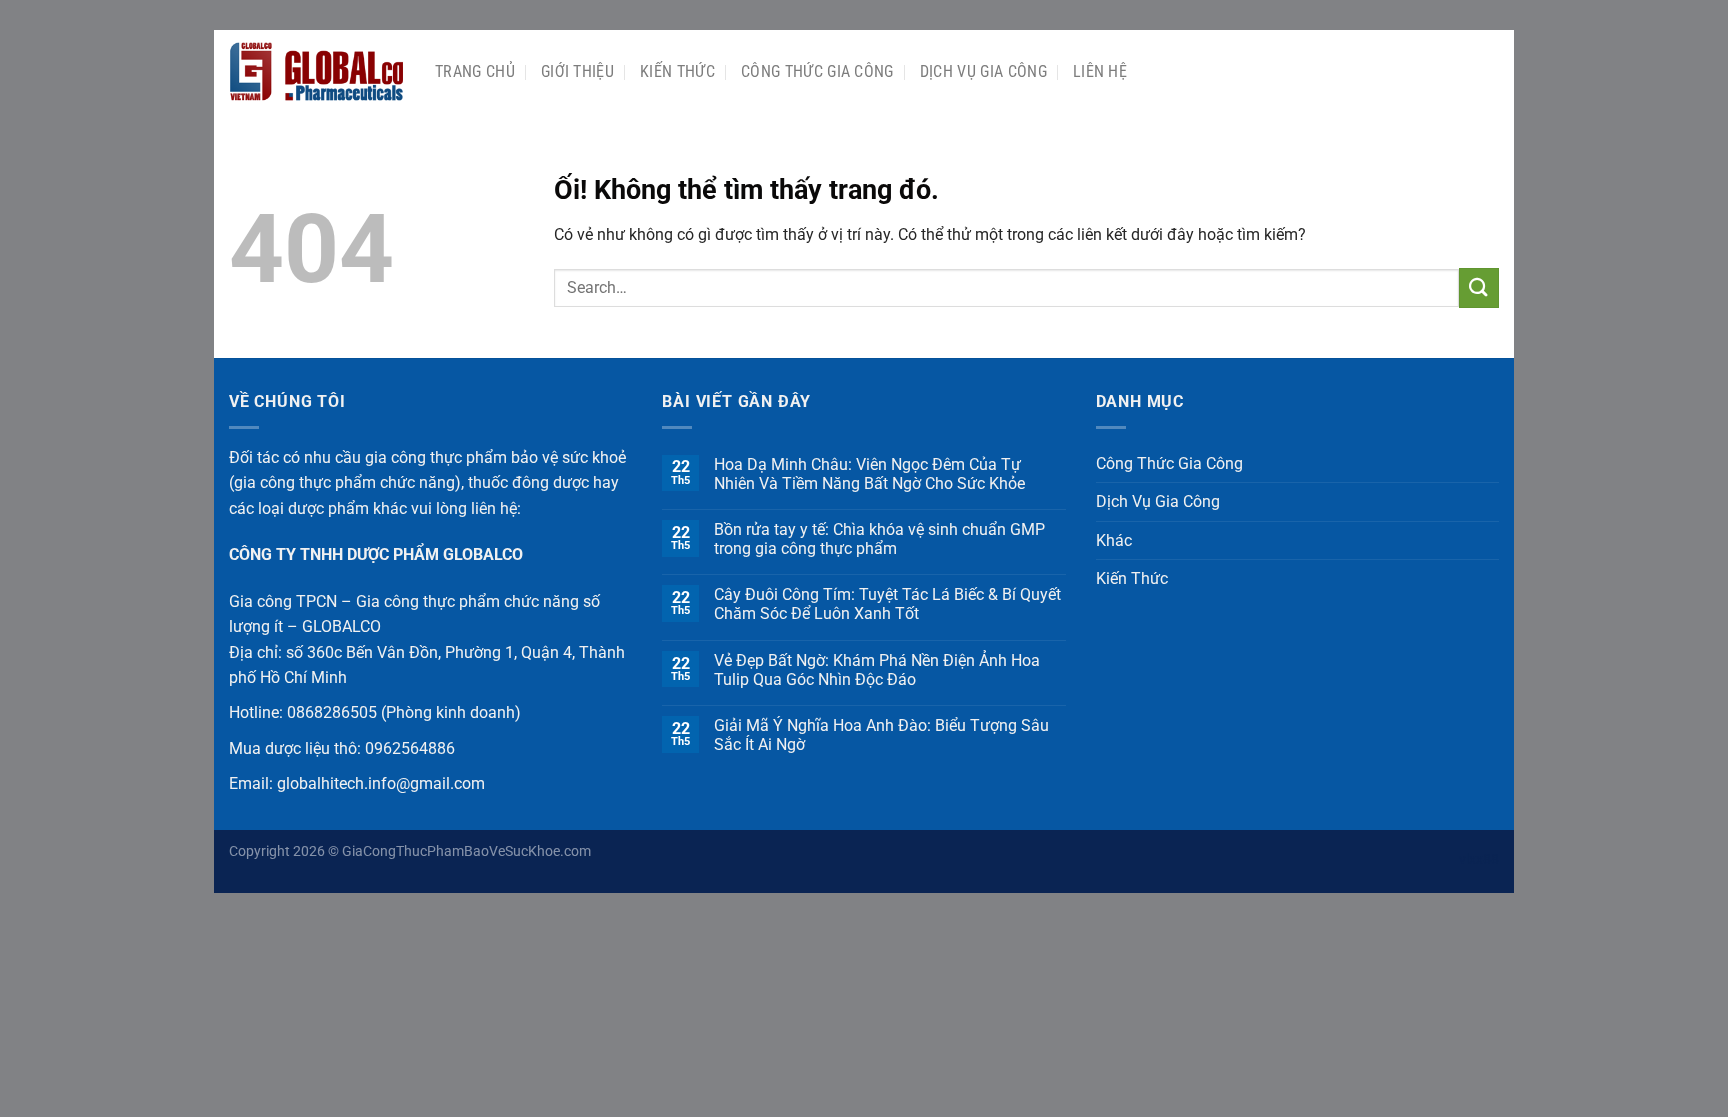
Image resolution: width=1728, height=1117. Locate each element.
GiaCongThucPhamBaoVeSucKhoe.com (466, 851)
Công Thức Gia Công (817, 71)
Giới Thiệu (577, 71)
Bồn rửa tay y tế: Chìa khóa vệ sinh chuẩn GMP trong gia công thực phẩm (879, 539)
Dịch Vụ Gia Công (983, 71)
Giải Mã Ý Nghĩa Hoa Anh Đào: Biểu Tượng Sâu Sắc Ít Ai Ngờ (881, 735)
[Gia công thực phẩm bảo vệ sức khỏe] (317, 72)
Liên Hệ (1100, 71)
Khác (1114, 540)
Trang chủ (475, 71)
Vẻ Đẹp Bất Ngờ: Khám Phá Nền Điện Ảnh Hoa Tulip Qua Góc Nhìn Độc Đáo (877, 670)
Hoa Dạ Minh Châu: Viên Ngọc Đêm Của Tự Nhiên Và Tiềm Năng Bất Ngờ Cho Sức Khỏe (869, 474)
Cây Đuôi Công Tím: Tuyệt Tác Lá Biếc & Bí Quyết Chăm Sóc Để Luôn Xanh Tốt (887, 604)
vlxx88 (1479, 859)
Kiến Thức (677, 71)
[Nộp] (1479, 287)
